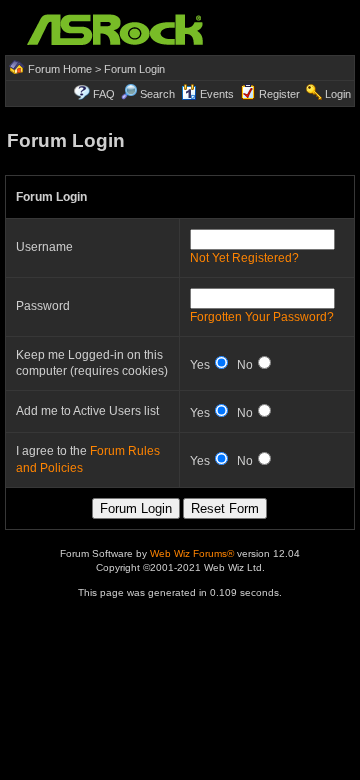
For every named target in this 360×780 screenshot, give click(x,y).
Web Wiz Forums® (192, 553)
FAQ (104, 94)
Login (338, 94)
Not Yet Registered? (244, 258)
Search (157, 94)
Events (217, 94)
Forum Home (60, 69)
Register (279, 94)
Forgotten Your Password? (262, 317)
